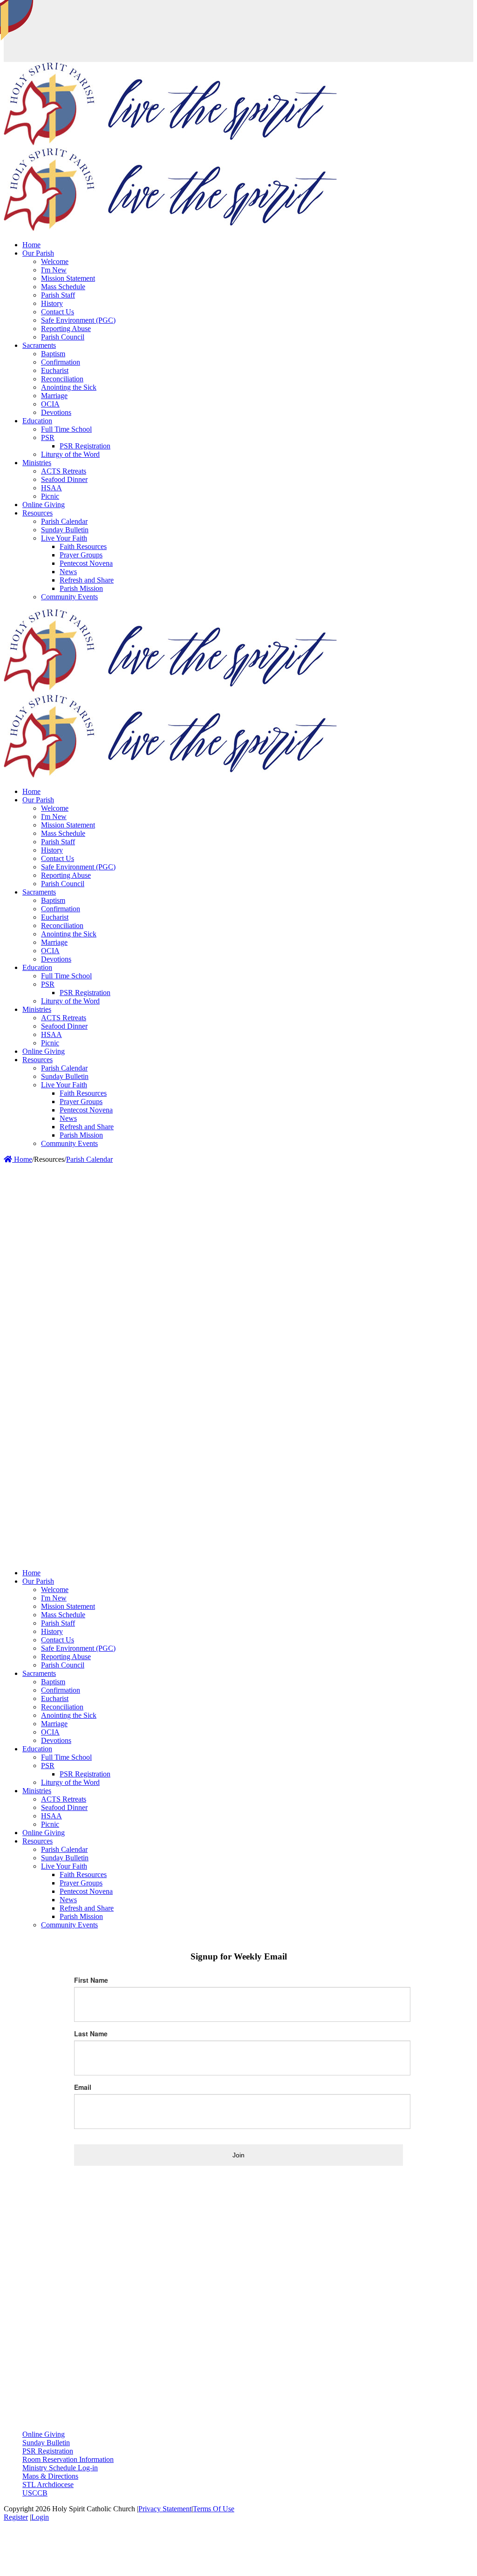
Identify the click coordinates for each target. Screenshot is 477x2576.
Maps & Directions (50, 2476)
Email (83, 2087)
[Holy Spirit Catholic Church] (170, 143)
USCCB (35, 2493)
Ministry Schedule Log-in (60, 2468)
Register (16, 2517)
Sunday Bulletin (46, 2443)
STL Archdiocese (48, 2484)
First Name (91, 1980)
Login (40, 2517)
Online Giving (44, 2434)
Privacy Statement (165, 2509)
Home (22, 1159)
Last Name (91, 2034)
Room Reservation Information (68, 2459)
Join (238, 2155)
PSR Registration (48, 2451)
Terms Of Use (214, 2509)
